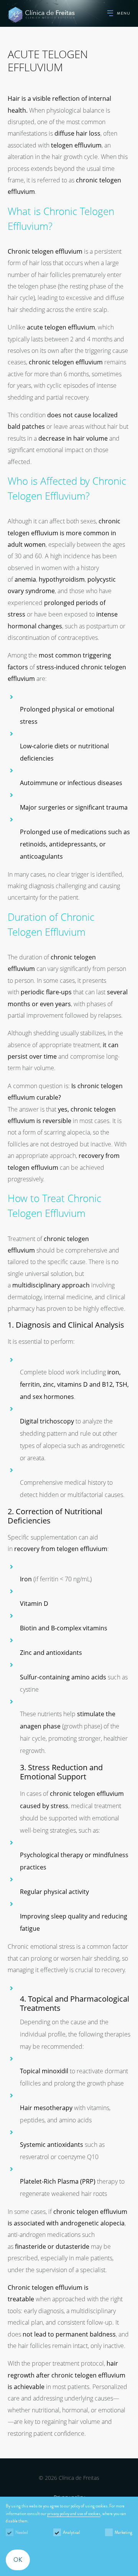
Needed (22, 2532)
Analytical (71, 2532)
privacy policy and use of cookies (74, 2514)
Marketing (123, 2532)
